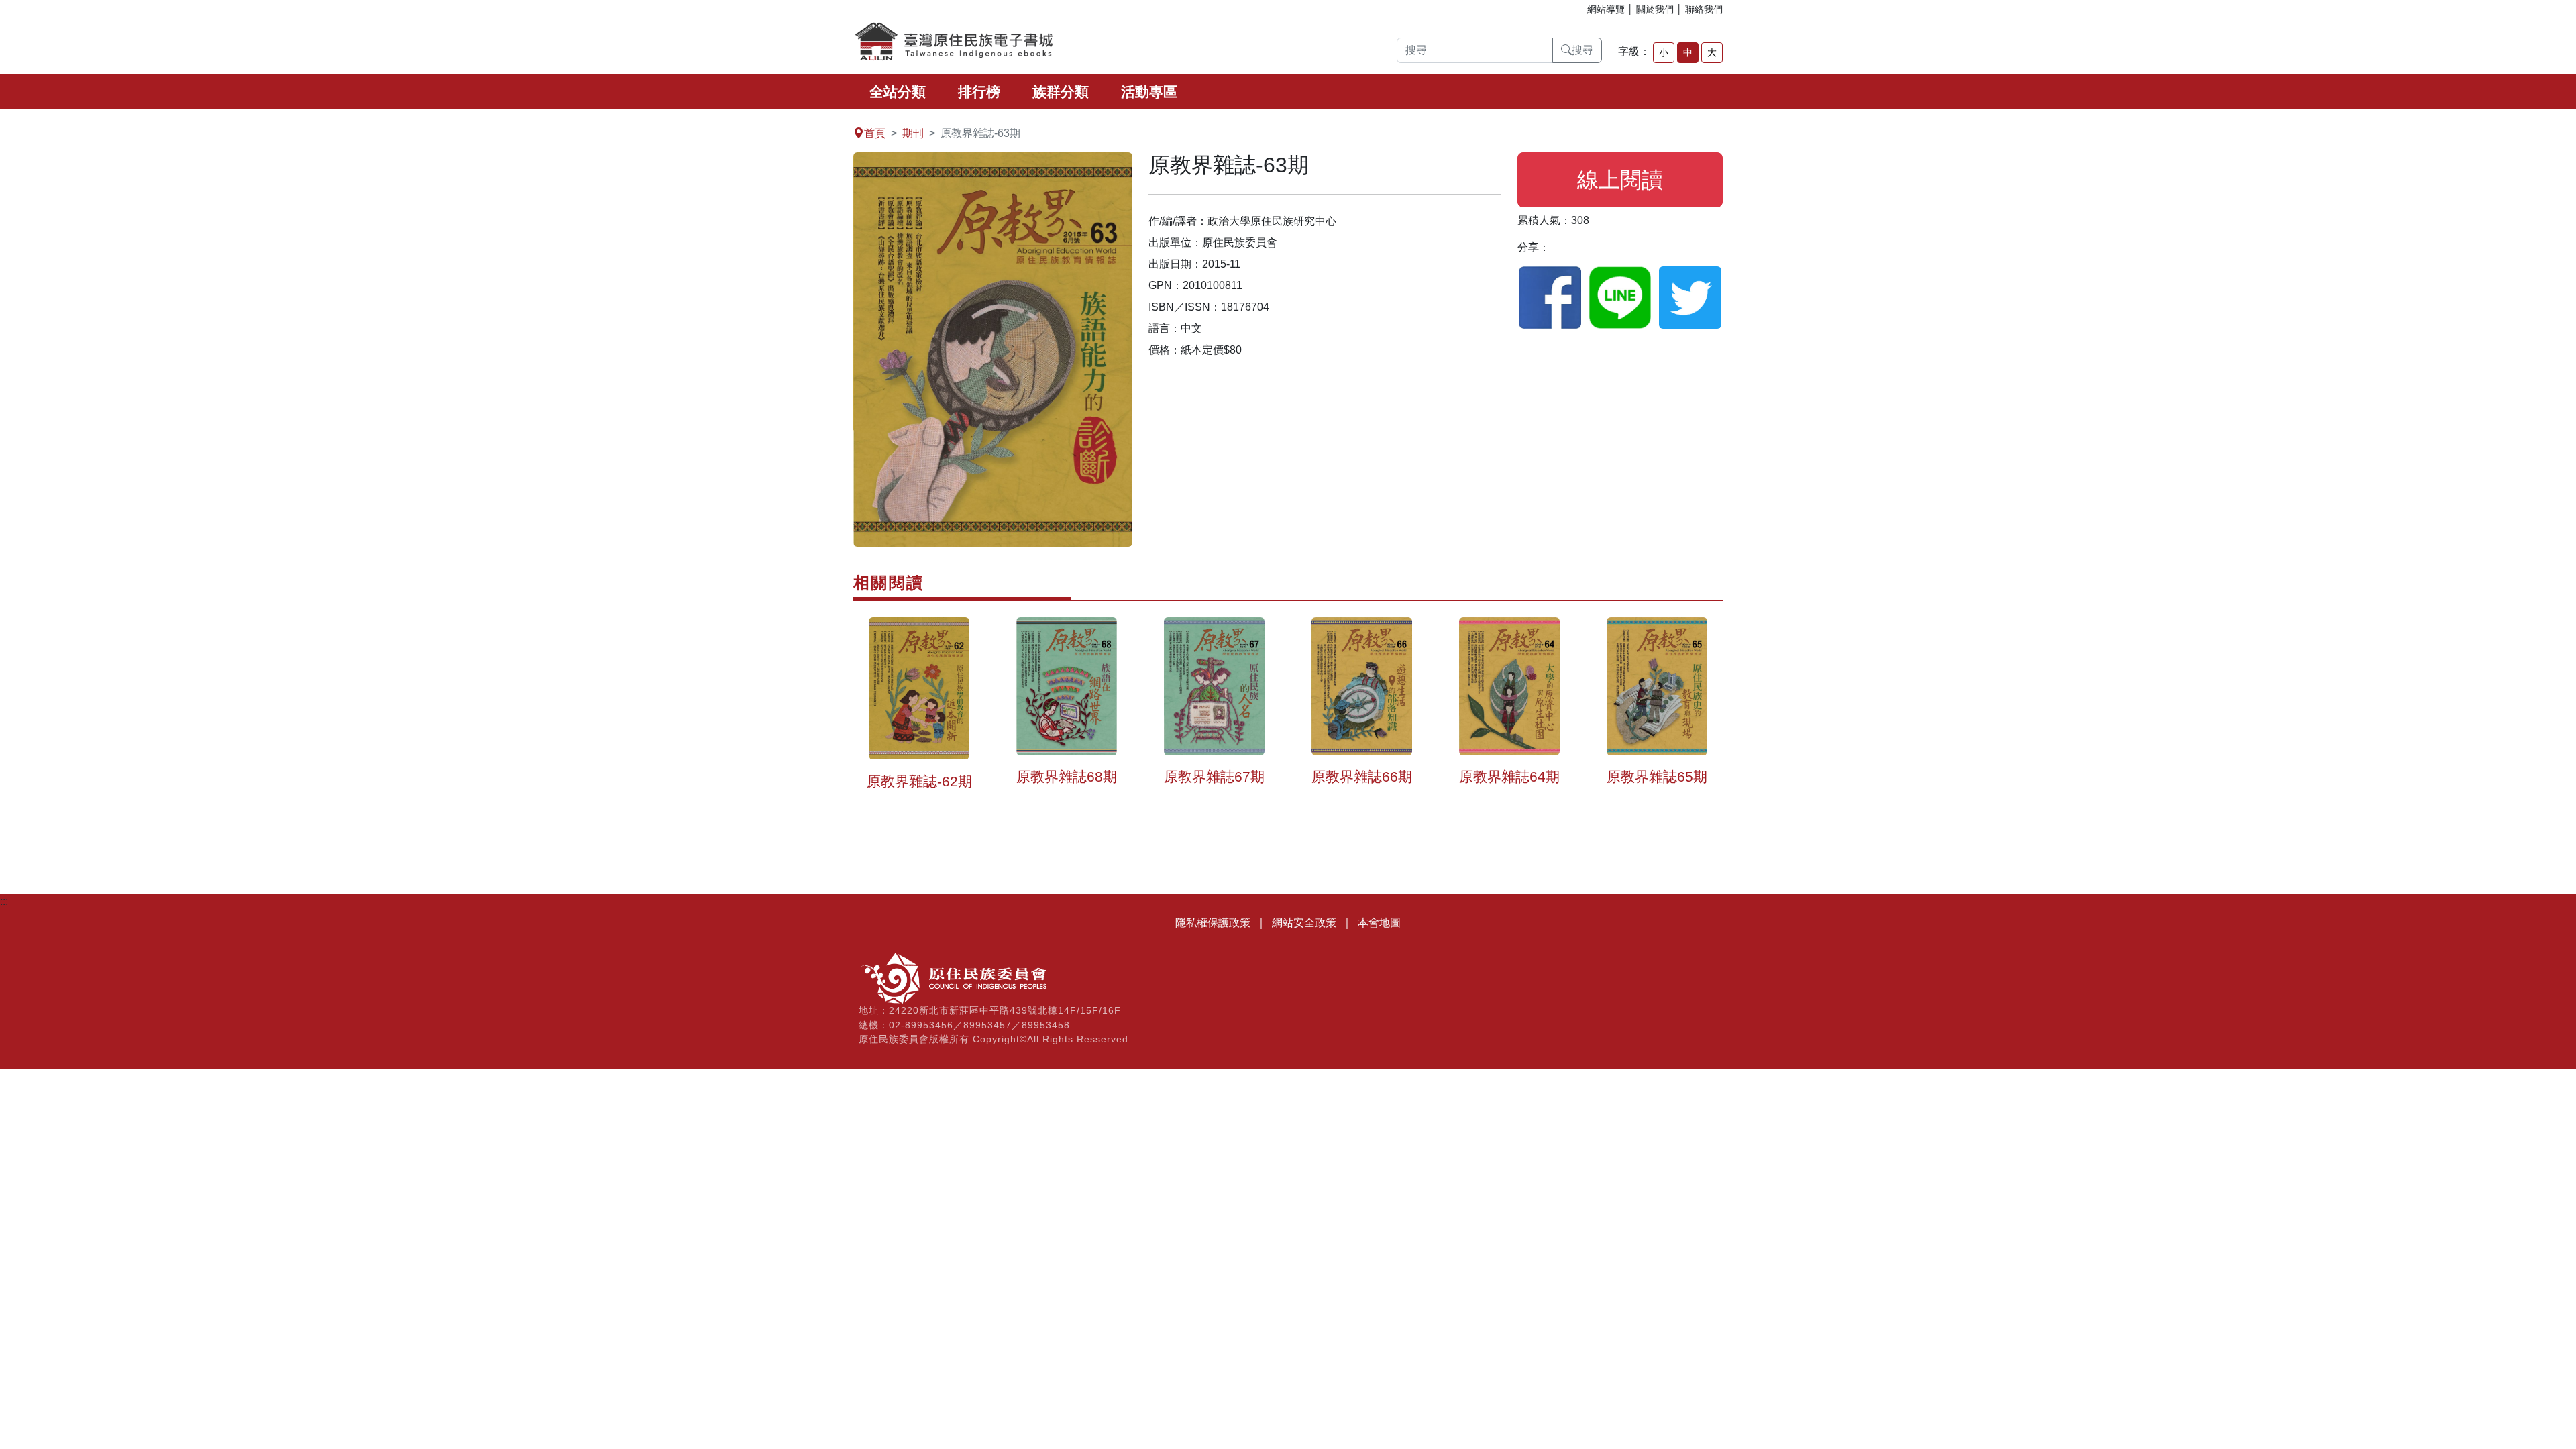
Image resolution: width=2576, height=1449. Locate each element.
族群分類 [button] (1061, 92)
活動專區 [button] (1149, 92)
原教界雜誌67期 (1214, 776)
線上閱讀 (1620, 180)
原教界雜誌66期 (1362, 776)
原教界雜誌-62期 (919, 781)
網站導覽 (1606, 9)
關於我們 (1655, 9)
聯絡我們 (1704, 9)
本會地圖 (1379, 923)
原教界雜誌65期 (1657, 776)
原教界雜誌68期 (1067, 776)
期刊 (913, 133)
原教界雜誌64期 (1509, 776)
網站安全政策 (1304, 923)
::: (4, 117)
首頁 (875, 133)
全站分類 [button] (898, 92)
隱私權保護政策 (1213, 923)
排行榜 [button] (979, 92)
